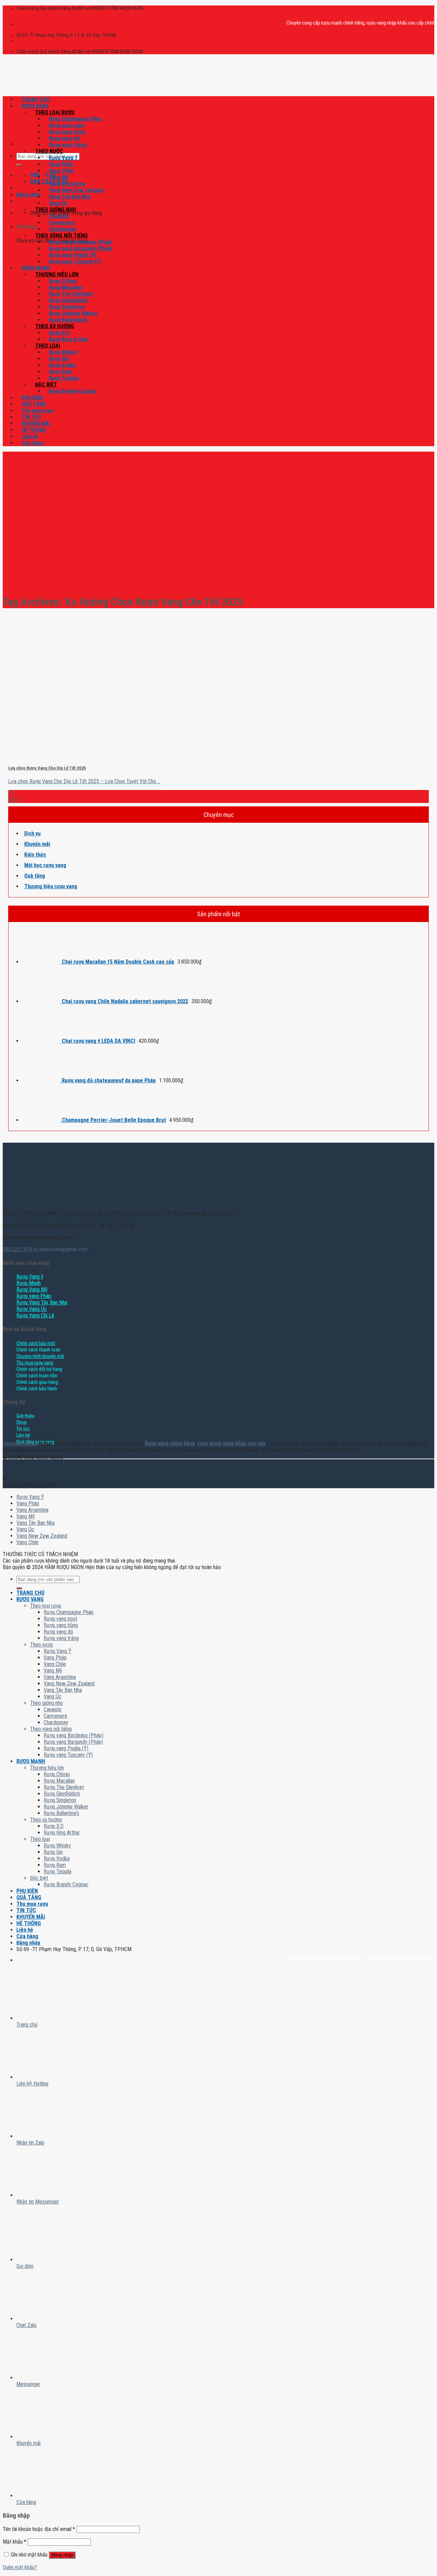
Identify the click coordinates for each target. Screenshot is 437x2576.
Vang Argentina (67, 184)
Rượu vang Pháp (34, 1296)
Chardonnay (62, 229)
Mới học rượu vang (45, 865)
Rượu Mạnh (29, 1283)
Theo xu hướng (55, 326)
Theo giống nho (56, 210)
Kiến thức (35, 855)
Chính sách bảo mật (36, 1343)
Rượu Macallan (66, 287)
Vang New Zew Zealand (76, 190)
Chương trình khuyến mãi (40, 1356)
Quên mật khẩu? (20, 2567)
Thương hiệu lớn (57, 274)
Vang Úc (58, 203)
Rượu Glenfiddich (68, 300)
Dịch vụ (32, 833)
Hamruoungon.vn (20, 1443)
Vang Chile (61, 171)
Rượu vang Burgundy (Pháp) (80, 248)
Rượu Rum (60, 372)
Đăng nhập (62, 2555)
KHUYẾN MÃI (36, 423)
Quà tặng (35, 876)
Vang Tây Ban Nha (69, 197)
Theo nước (49, 151)
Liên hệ (30, 436)
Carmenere (62, 223)
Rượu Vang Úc (32, 1309)
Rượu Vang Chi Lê (35, 1315)
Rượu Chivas (63, 281)
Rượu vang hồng (67, 132)
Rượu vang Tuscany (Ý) (75, 261)
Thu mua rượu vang (35, 1363)
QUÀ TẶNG (34, 404)
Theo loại (48, 346)
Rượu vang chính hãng (170, 1443)
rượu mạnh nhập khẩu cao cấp (231, 1443)
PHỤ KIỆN (32, 398)
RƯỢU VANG (35, 106)
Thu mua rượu (37, 411)
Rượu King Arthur (69, 339)
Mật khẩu (15, 2542)
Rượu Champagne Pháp (75, 119)
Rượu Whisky (63, 352)
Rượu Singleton (67, 307)
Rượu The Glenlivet (71, 294)
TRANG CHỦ (36, 99)
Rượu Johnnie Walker (73, 313)
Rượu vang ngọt (67, 125)
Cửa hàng (32, 443)
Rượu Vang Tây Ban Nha (42, 1302)
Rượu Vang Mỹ (32, 1290)
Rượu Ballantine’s (68, 320)
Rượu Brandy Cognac (73, 391)
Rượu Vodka (62, 365)
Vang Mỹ (59, 177)
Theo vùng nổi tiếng (61, 236)
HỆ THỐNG (34, 430)
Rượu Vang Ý (63, 158)
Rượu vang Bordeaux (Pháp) (81, 242)
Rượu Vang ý (30, 1277)
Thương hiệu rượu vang (51, 886)
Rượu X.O (59, 333)
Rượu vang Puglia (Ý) (73, 255)
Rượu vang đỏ (64, 138)
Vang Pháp (61, 164)
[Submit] (19, 165)
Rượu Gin (59, 359)
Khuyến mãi (37, 844)
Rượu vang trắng (68, 145)
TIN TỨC (31, 417)
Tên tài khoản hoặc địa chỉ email (39, 2529)
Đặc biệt (46, 385)
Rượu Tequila (64, 378)
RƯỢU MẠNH (36, 268)
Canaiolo (59, 216)
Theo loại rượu (55, 112)
